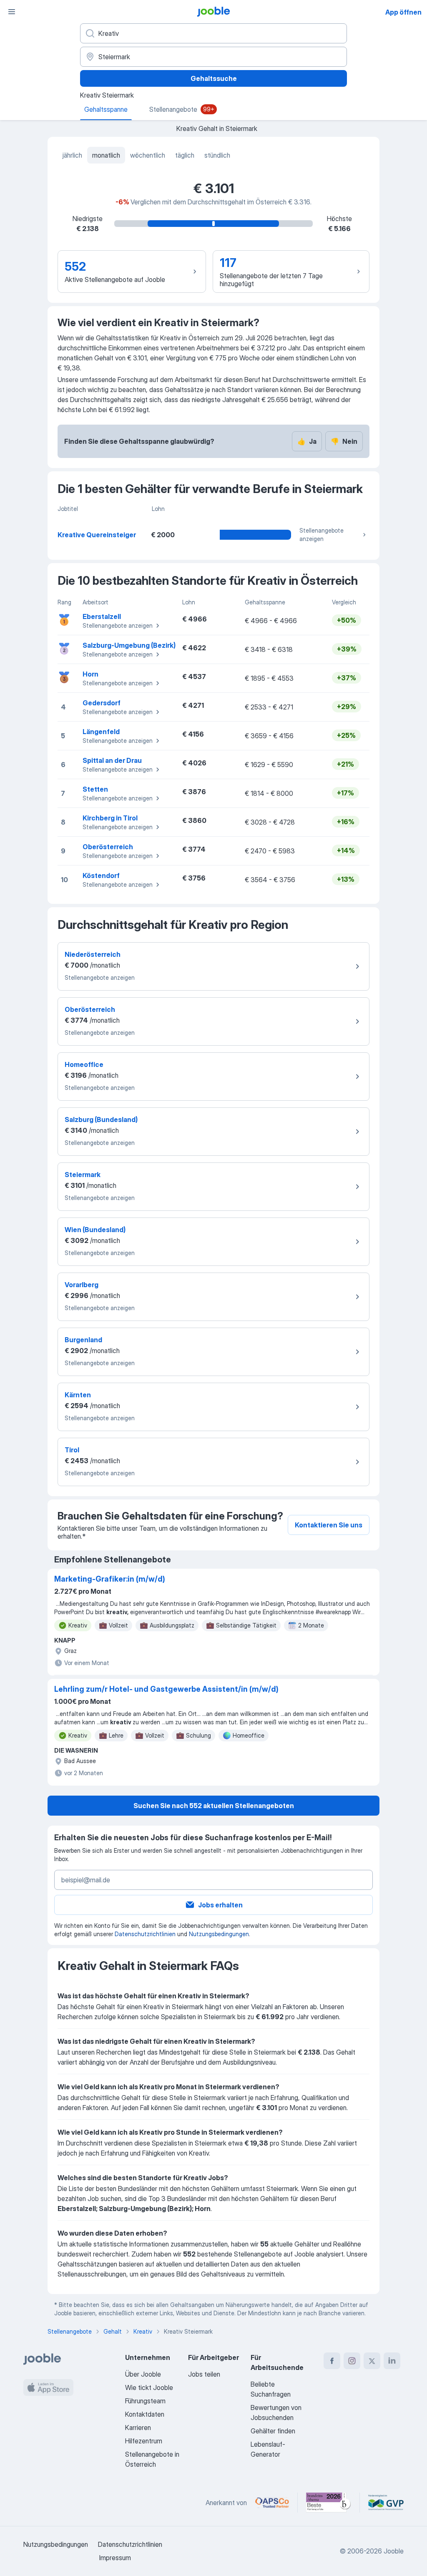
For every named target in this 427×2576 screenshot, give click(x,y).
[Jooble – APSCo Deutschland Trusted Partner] (272, 2503)
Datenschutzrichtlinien (145, 1934)
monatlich (106, 155)
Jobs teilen (204, 2374)
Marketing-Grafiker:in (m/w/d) (110, 1579)
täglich (185, 155)
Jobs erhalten (220, 1905)
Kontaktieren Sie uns (329, 1525)
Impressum (115, 2558)
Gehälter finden (273, 2431)
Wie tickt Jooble (149, 2387)
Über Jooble (143, 2374)
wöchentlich (148, 155)
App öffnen (403, 12)
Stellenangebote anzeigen (322, 535)
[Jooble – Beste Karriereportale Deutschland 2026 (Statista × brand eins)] (329, 2503)
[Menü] (12, 12)
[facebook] (332, 2361)
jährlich (72, 155)
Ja (307, 441)
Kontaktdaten (145, 2414)
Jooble (394, 2551)
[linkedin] (392, 2361)
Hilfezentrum (144, 2441)
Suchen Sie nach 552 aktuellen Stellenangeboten (214, 1806)
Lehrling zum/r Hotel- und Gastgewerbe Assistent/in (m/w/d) (166, 1689)
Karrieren (138, 2428)
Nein (344, 441)
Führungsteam (145, 2401)
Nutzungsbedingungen (219, 1934)
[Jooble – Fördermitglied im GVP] (386, 2503)
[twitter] (372, 2361)
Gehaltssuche (214, 78)
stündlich (217, 155)
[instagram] (352, 2361)
